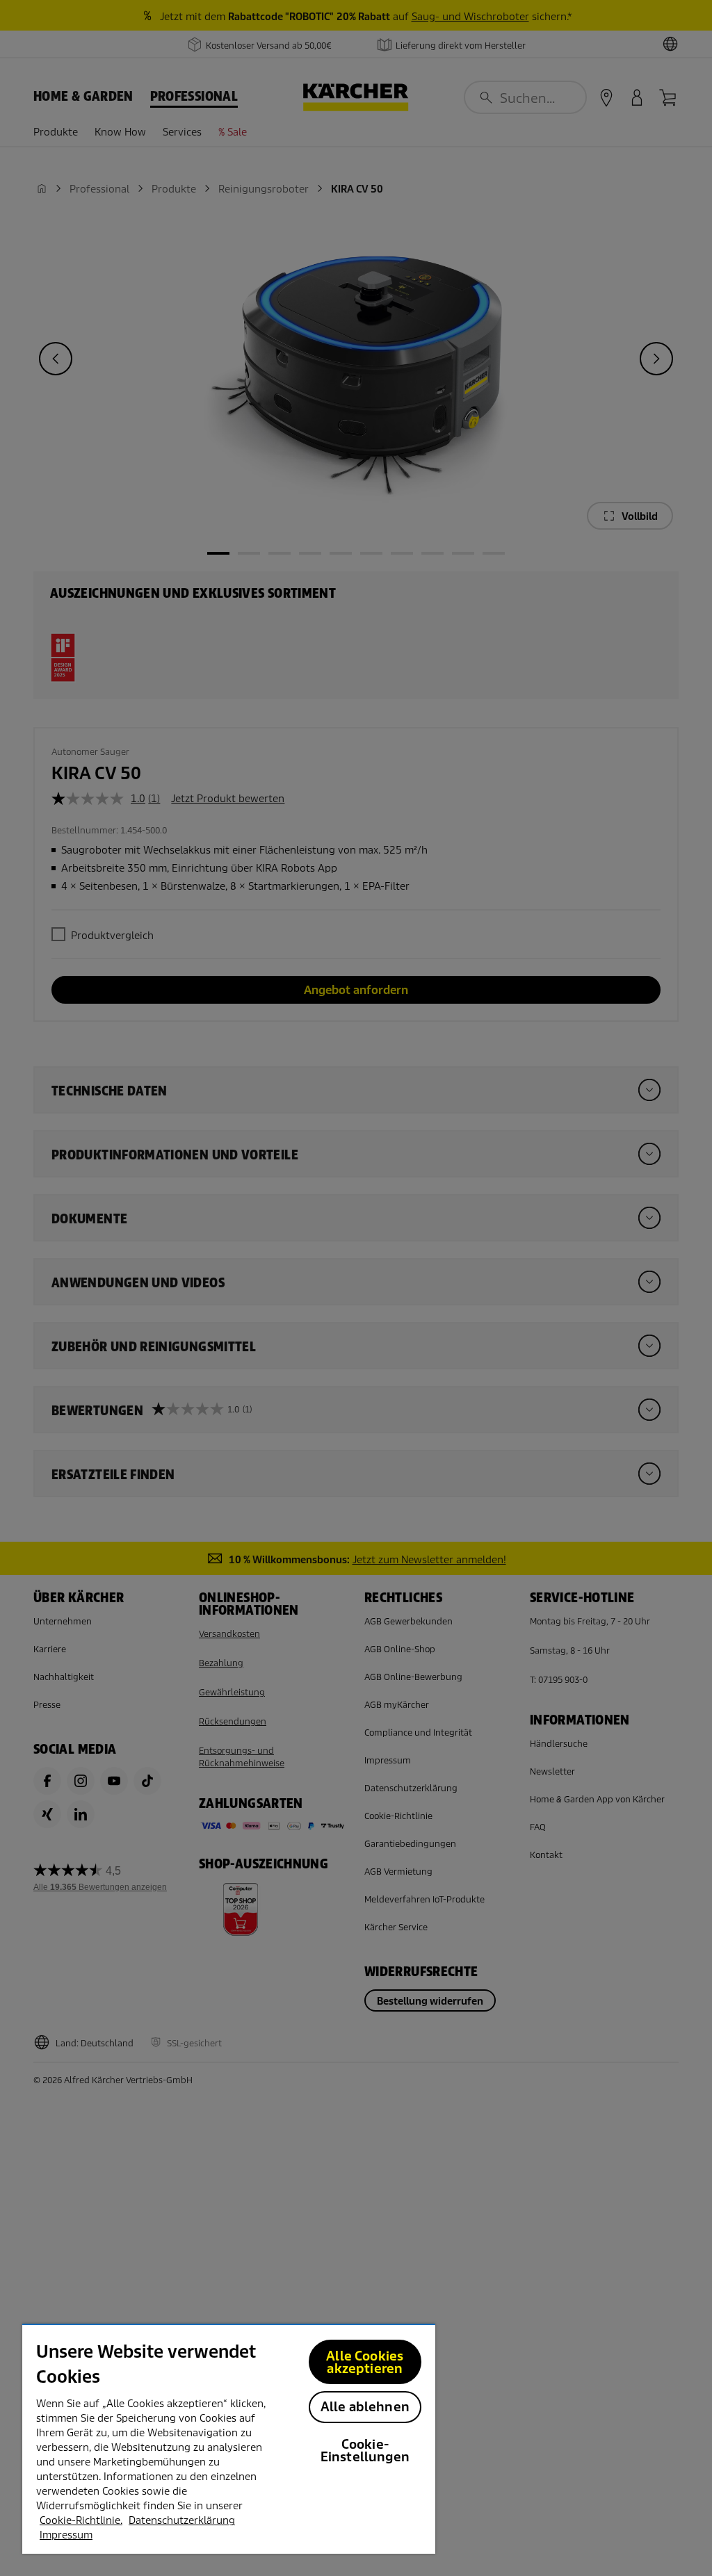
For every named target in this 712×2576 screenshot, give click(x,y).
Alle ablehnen (365, 2407)
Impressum (66, 2535)
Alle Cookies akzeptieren (365, 2362)
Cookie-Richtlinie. (81, 2520)
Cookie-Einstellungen (365, 2451)
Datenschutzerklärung (182, 2520)
